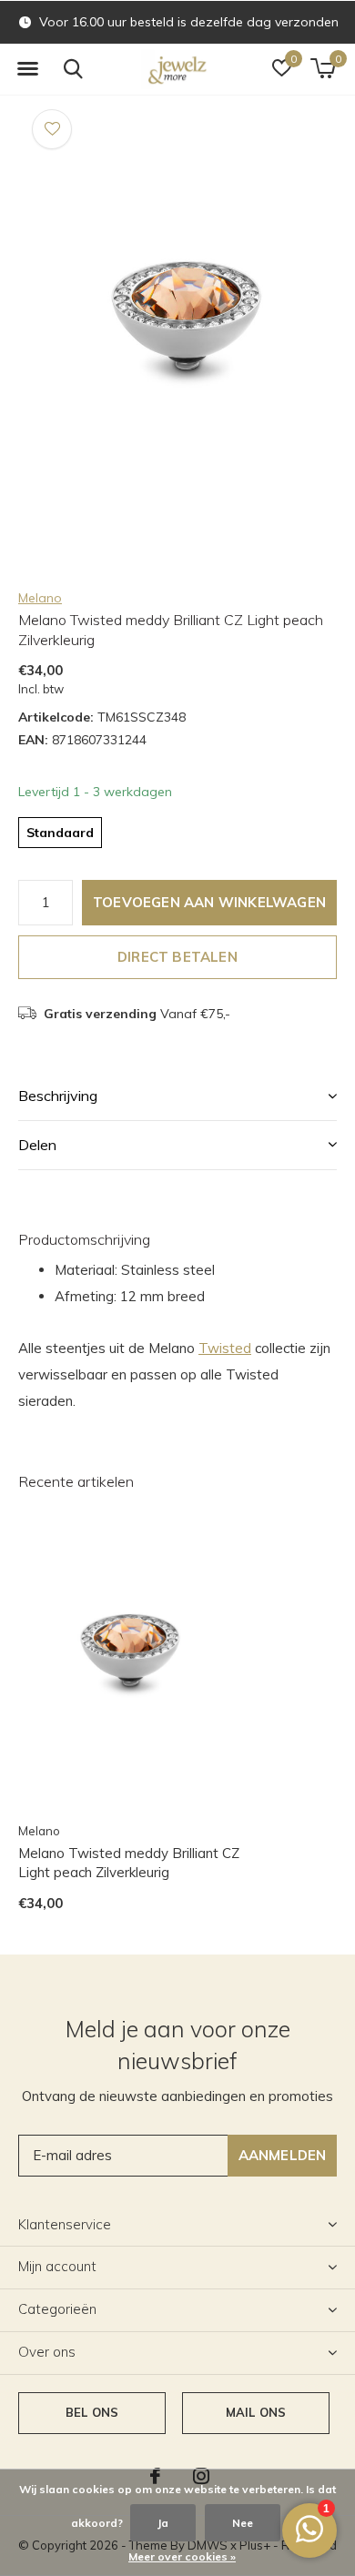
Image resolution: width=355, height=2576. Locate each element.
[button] (27, 69)
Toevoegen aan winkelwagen (209, 902)
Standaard (60, 833)
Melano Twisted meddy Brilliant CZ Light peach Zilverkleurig (129, 1863)
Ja (163, 2523)
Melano (40, 598)
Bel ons (92, 2412)
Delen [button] (37, 1145)
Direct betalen (177, 957)
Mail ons (256, 2412)
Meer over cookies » (182, 2556)
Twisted (225, 1348)
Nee (243, 2523)
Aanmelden (283, 2155)
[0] (323, 68)
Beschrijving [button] (58, 1096)
